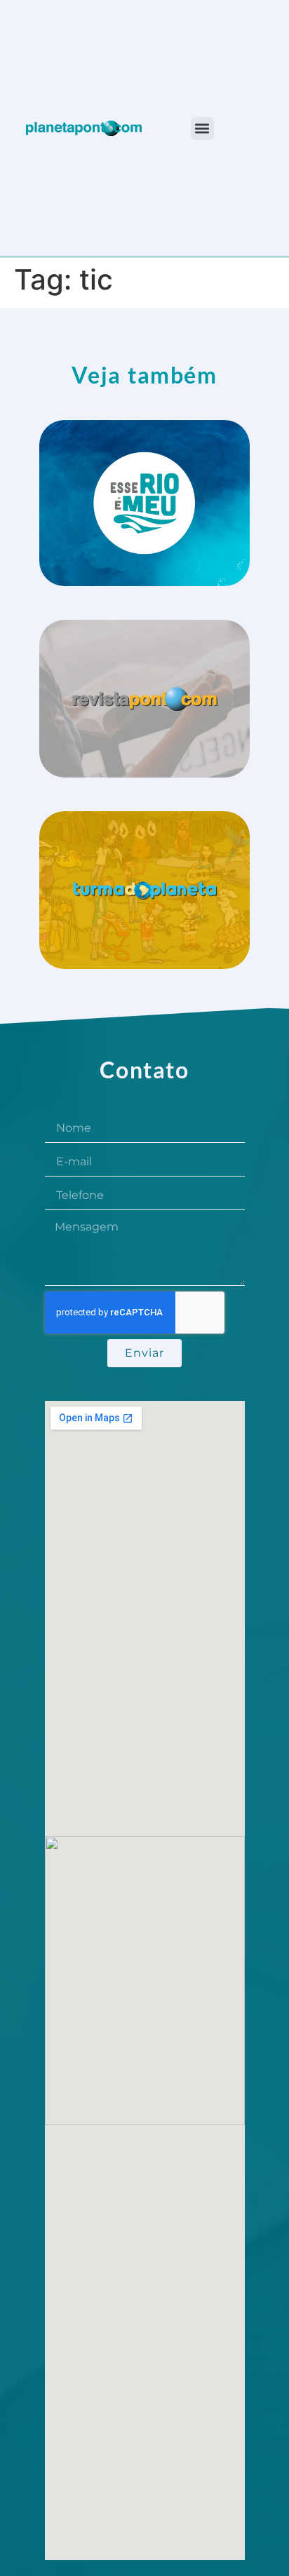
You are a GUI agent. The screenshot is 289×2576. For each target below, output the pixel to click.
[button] (202, 129)
